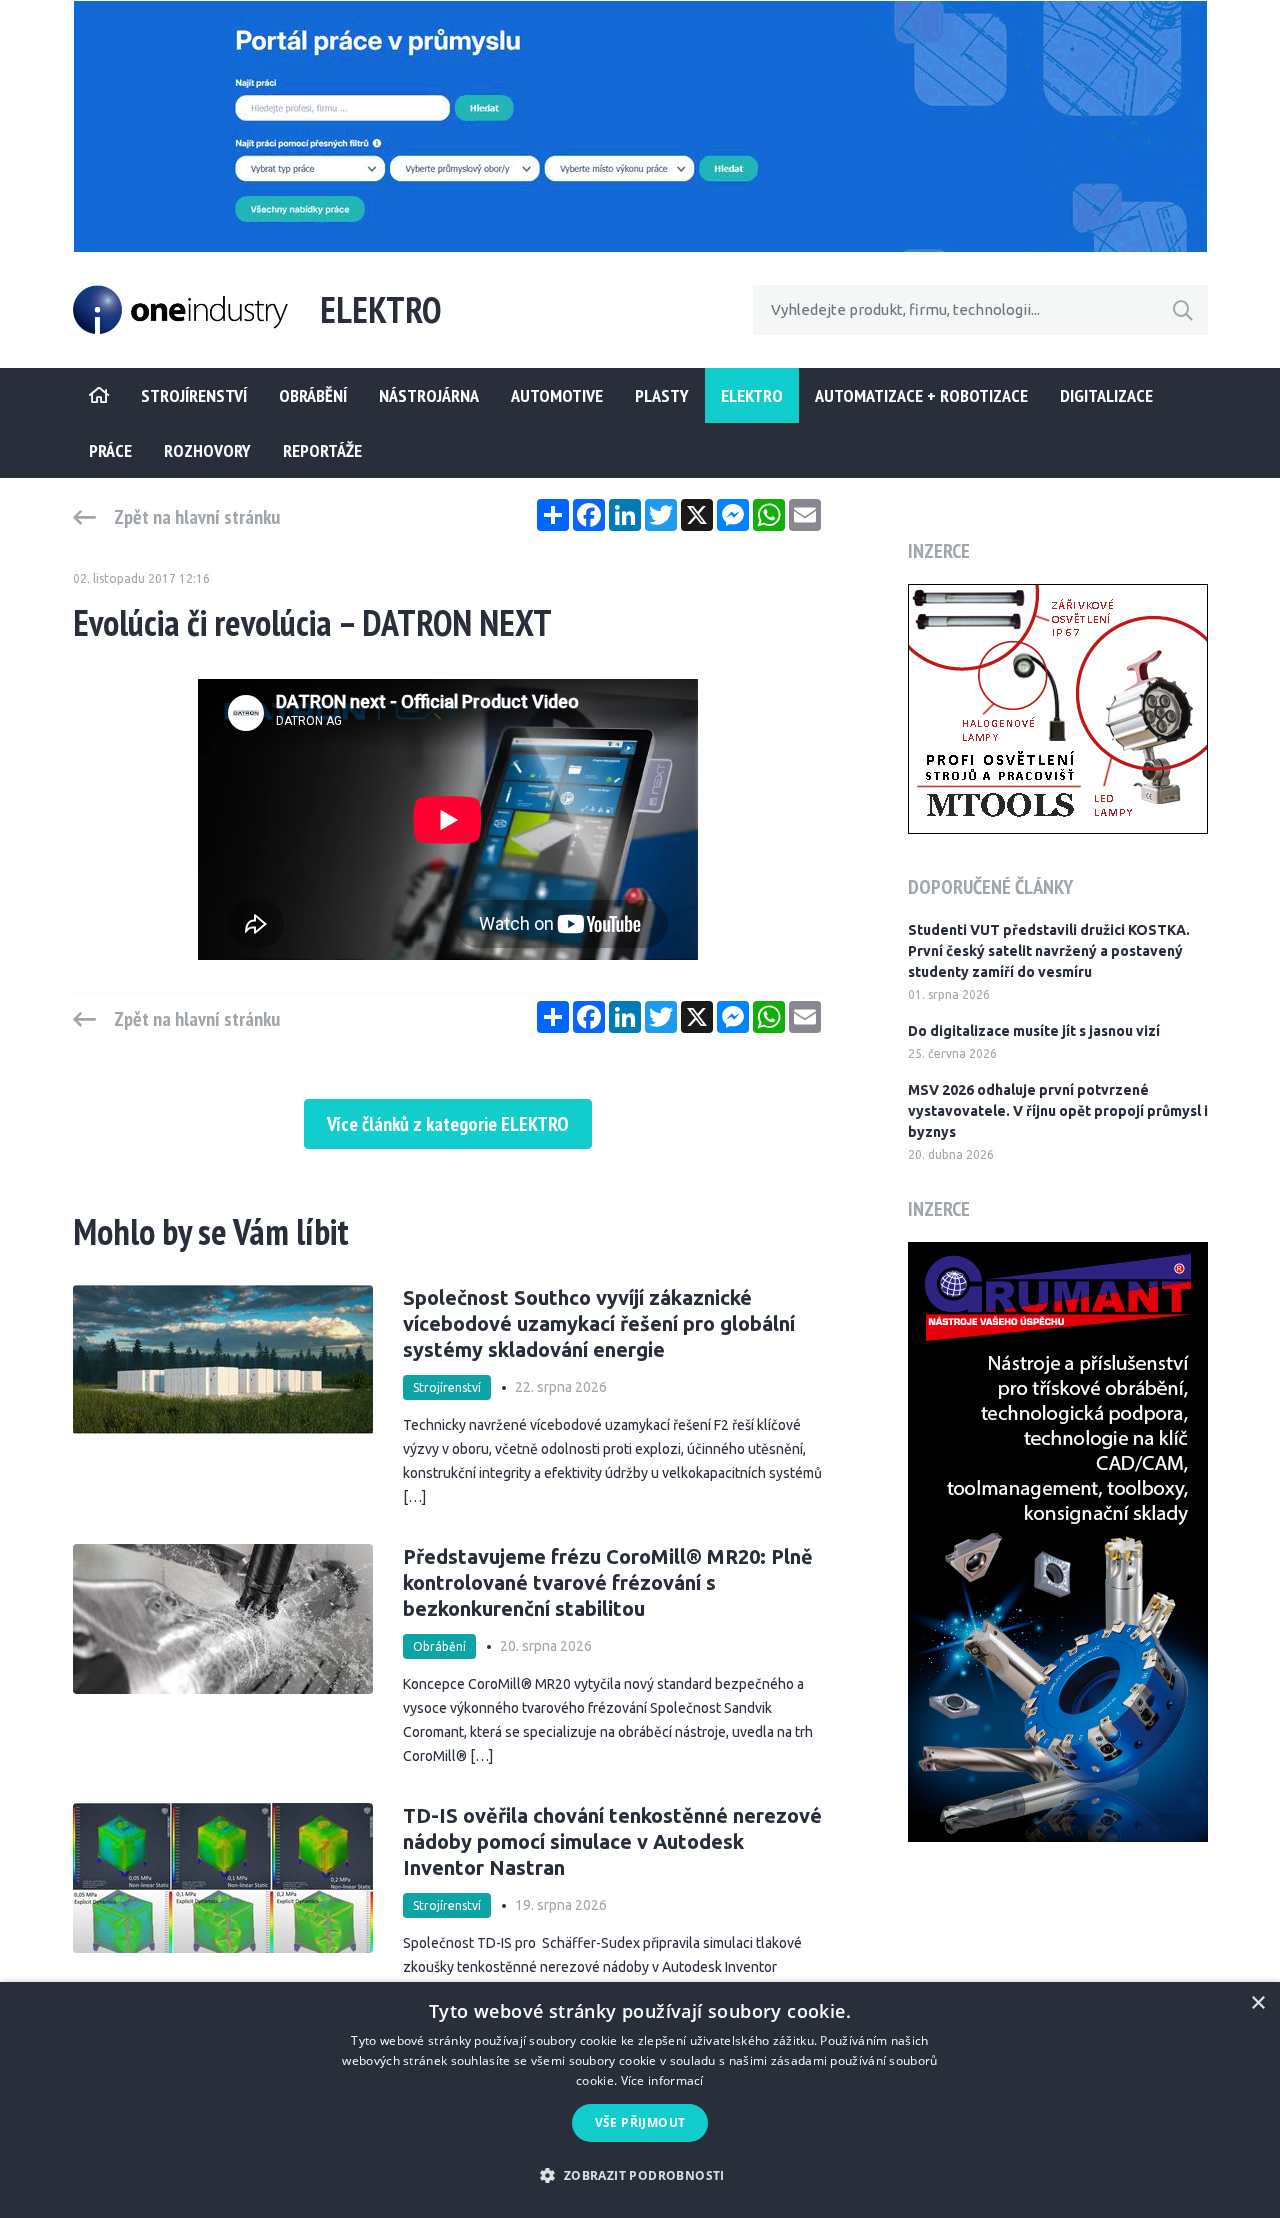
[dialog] (640, 2100)
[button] (639, 2175)
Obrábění (313, 395)
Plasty (662, 395)
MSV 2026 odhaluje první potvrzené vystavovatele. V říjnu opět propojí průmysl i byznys (1058, 1111)
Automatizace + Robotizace (921, 395)
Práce (110, 450)
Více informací (662, 2080)
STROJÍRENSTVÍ (194, 395)
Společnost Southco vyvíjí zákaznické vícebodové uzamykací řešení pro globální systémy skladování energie (599, 1323)
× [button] (1257, 2003)
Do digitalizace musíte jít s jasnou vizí (1034, 1031)
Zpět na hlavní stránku (197, 517)
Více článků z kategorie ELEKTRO (448, 1124)
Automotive (557, 395)
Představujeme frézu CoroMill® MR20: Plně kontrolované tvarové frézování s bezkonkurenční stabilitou (608, 1582)
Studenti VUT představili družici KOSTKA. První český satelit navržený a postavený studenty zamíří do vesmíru (1049, 951)
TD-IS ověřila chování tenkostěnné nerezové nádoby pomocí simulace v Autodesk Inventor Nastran (612, 1841)
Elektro (752, 395)
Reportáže (322, 450)
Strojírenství (447, 1387)
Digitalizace (1106, 395)
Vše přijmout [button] (640, 2122)
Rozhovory (207, 450)
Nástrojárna (429, 395)
